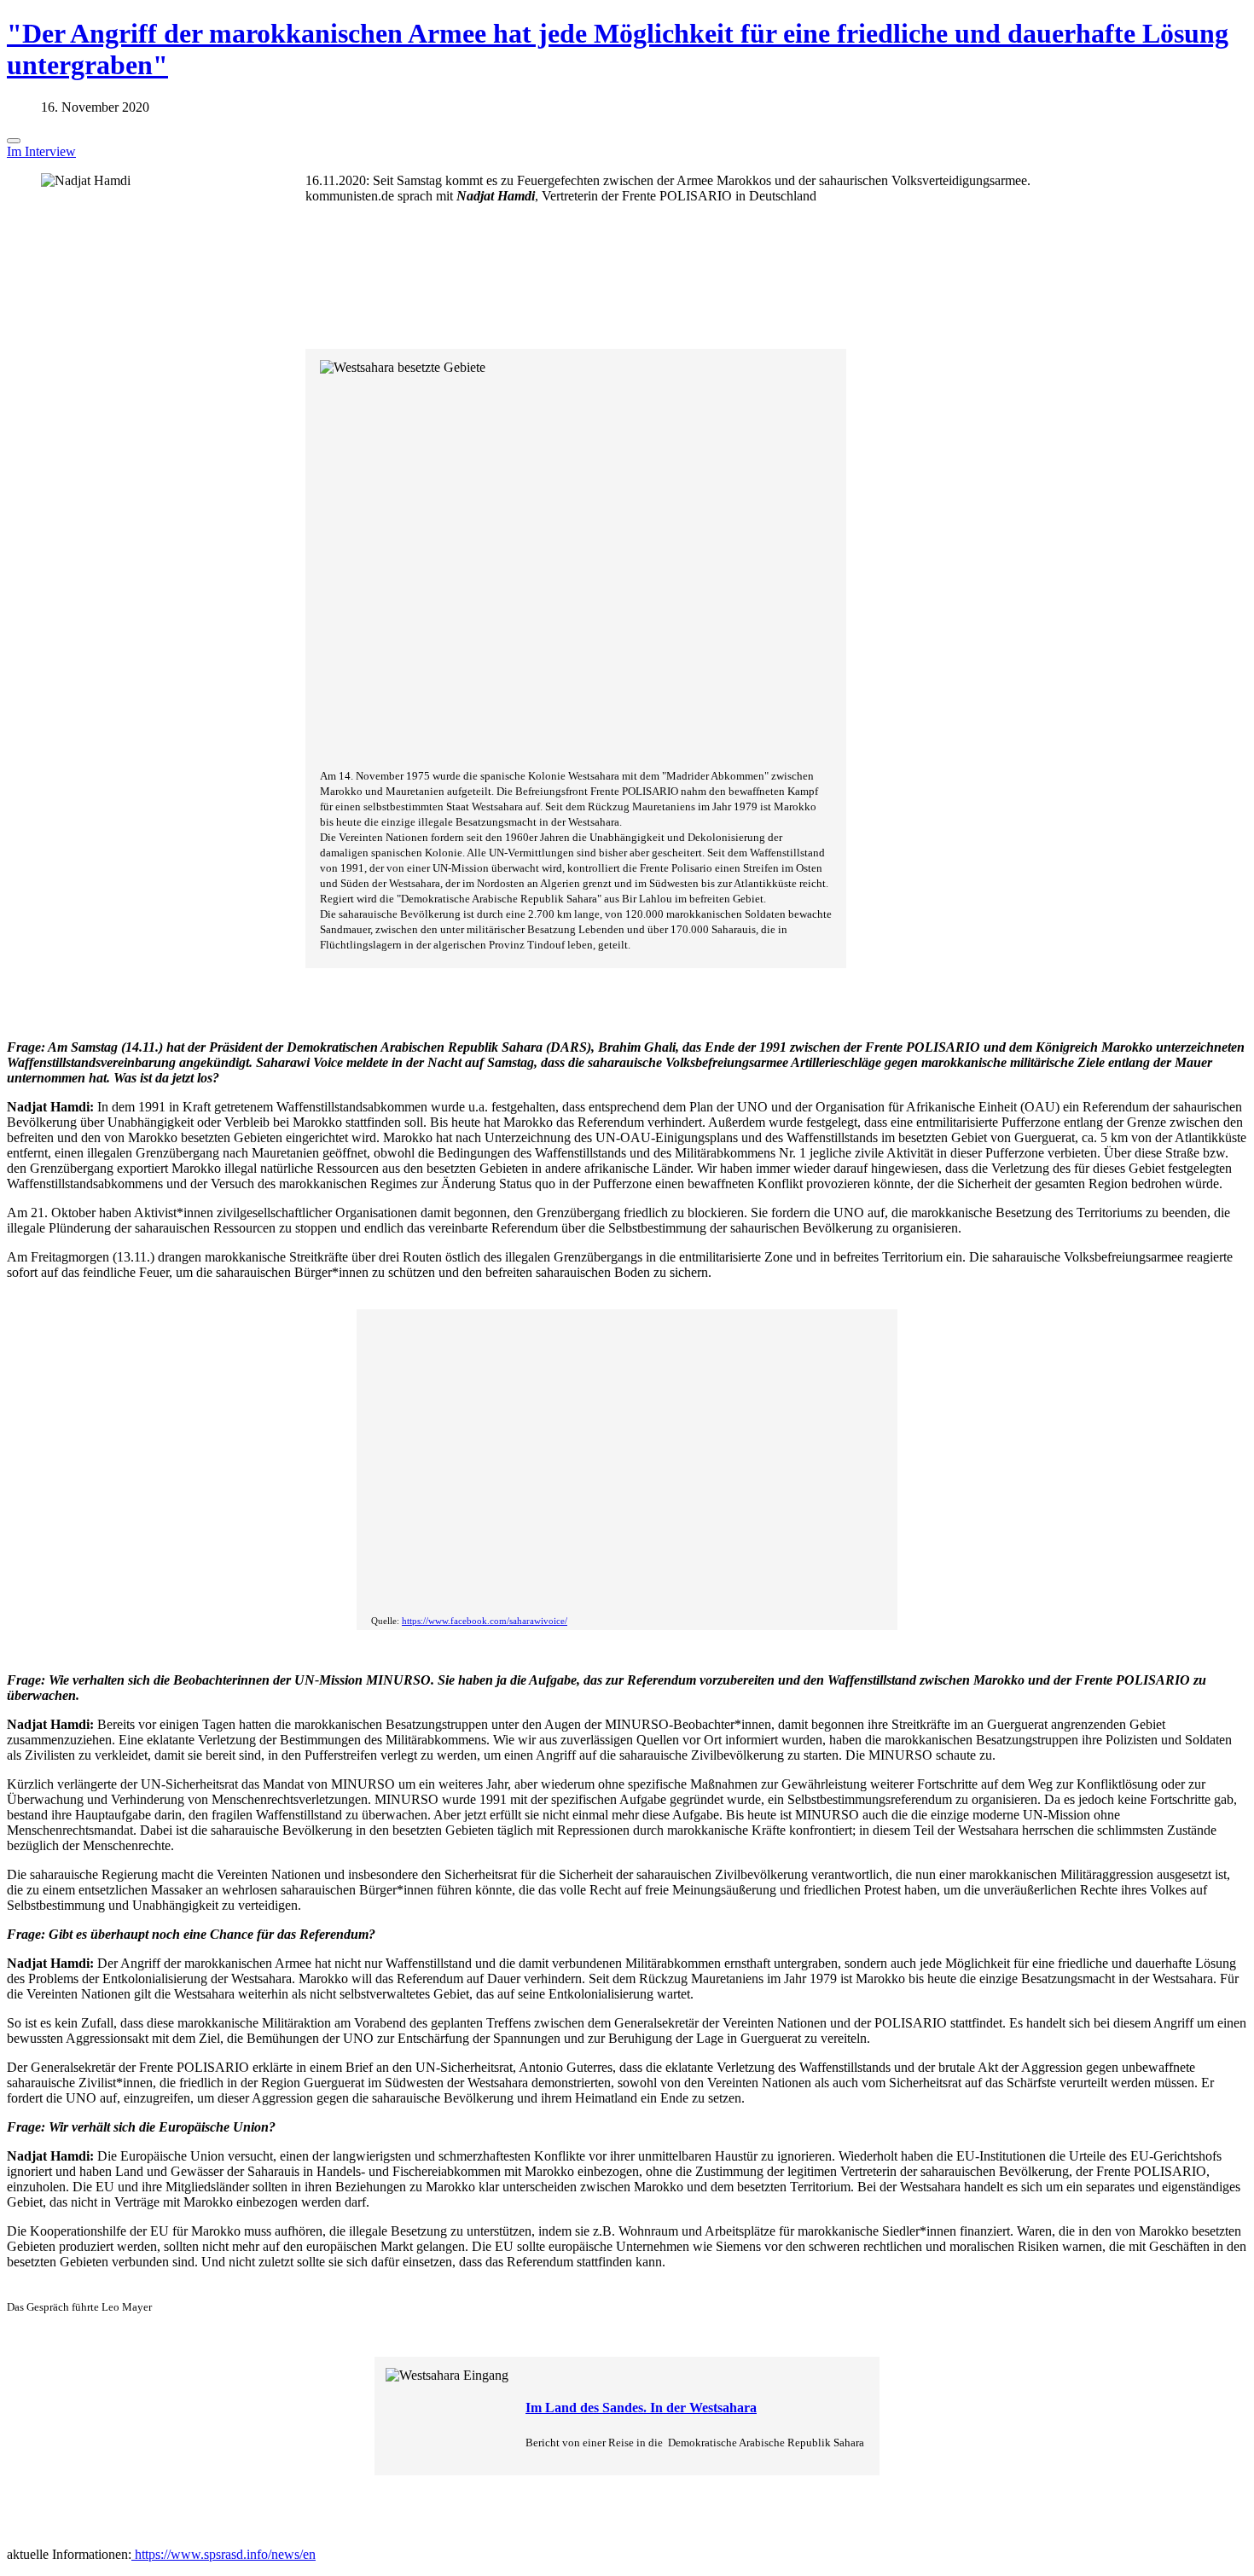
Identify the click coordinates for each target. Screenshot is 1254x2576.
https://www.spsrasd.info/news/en (224, 2554)
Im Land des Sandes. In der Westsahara (641, 2408)
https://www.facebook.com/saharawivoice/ (485, 1621)
